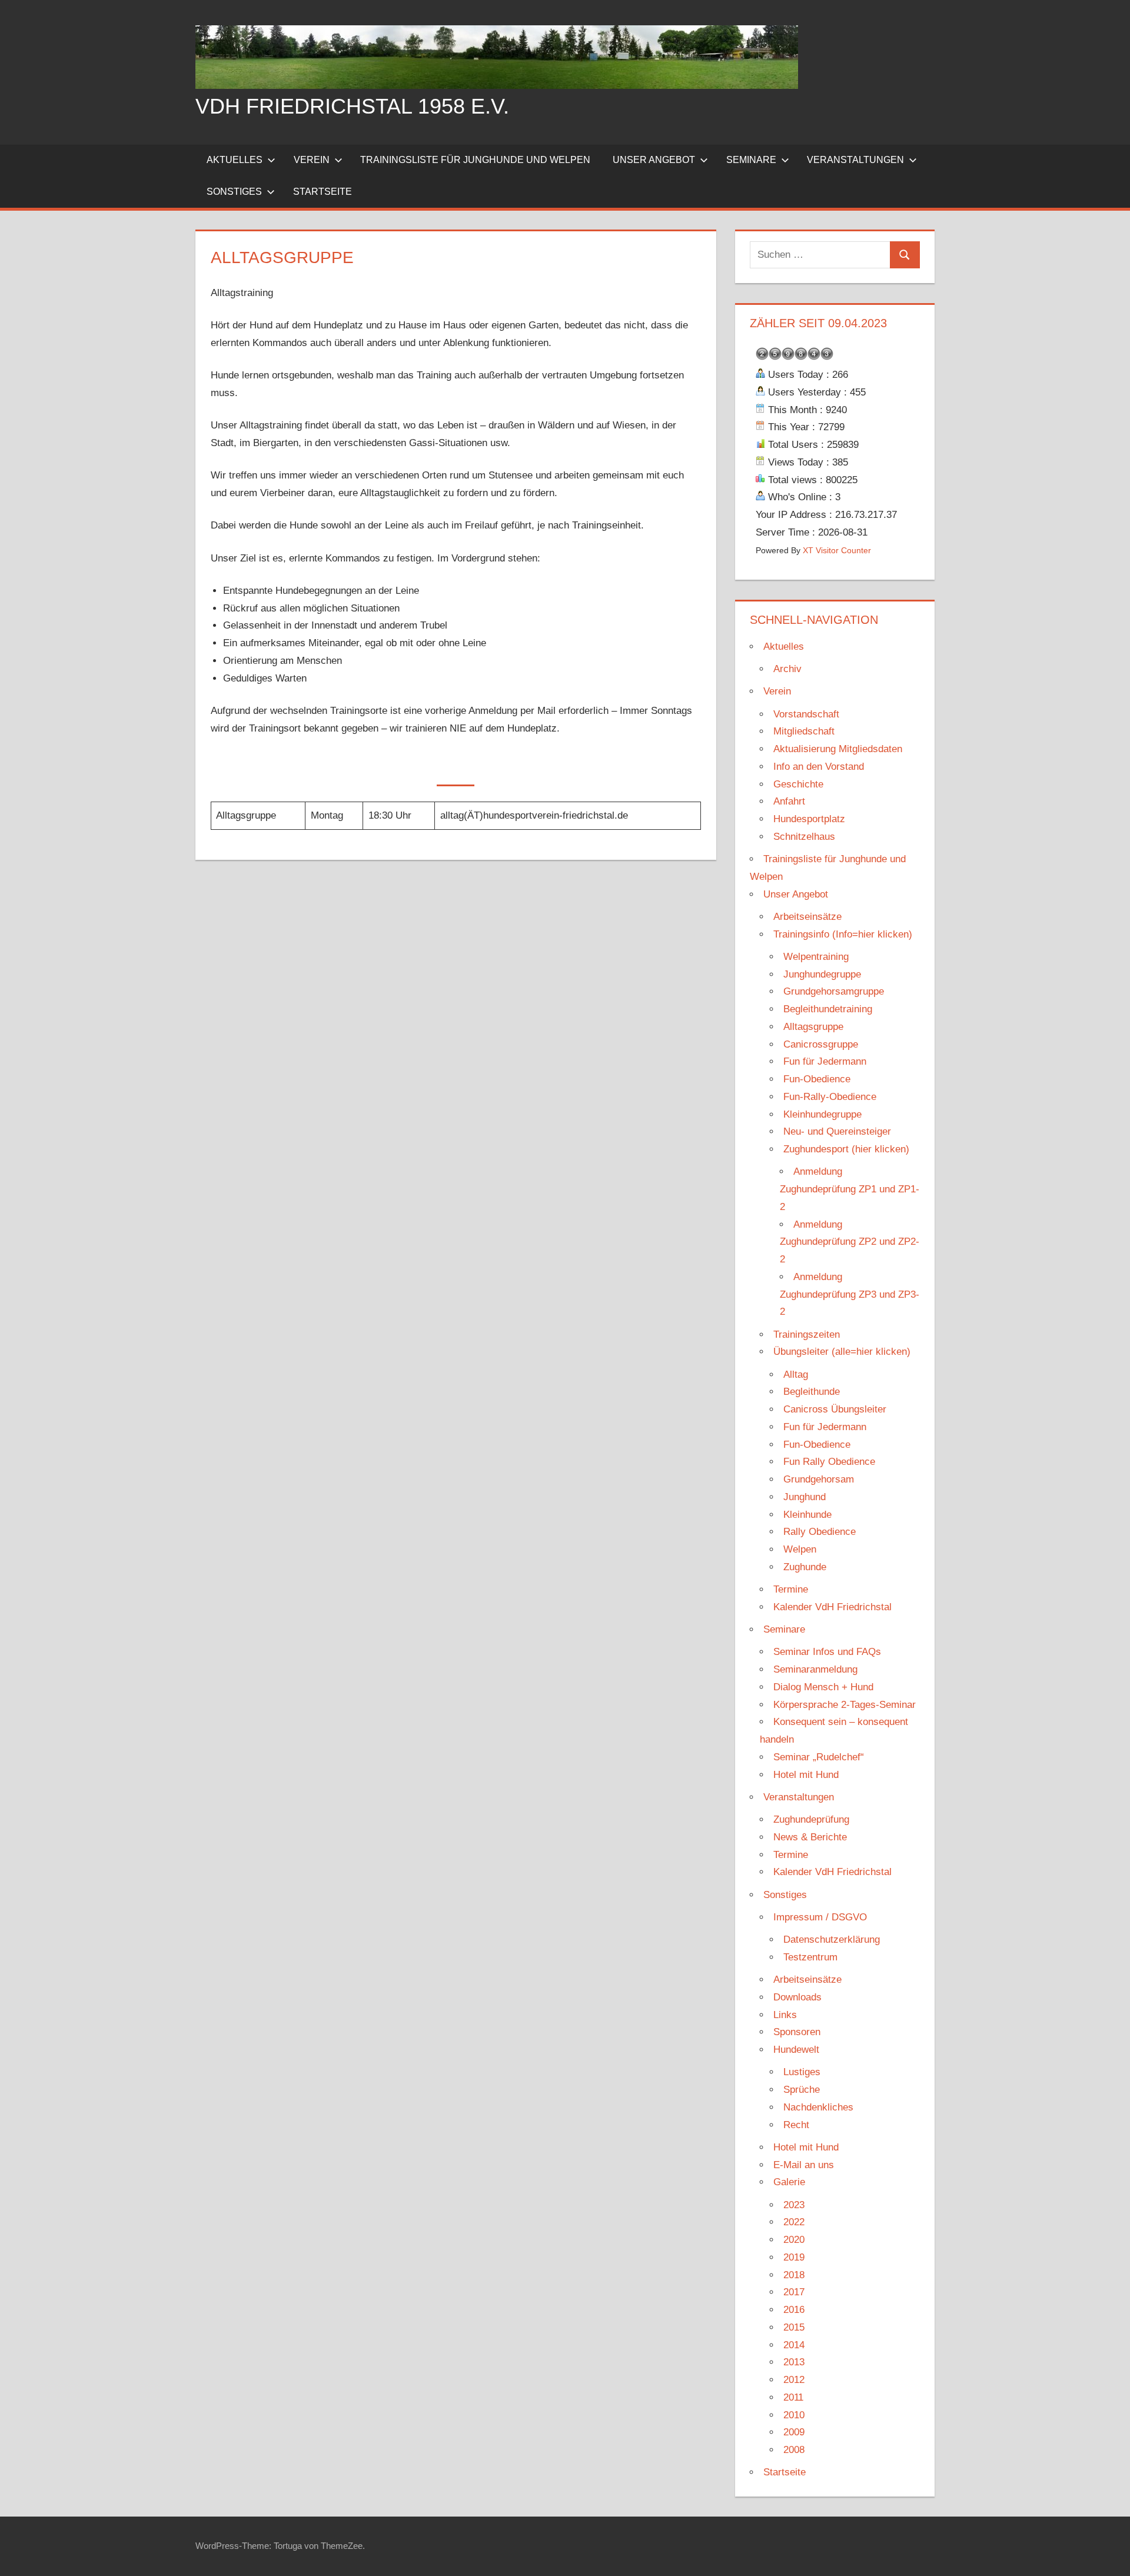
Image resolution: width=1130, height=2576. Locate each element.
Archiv (787, 669)
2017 (794, 2292)
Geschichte (798, 784)
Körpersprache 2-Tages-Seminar (845, 1705)
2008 (794, 2450)
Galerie (789, 2182)
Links (785, 2015)
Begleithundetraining (828, 1009)
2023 (794, 2205)
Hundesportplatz (809, 819)
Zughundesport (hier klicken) (846, 1149)
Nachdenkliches (818, 2107)
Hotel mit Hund (806, 1775)
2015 (794, 2327)
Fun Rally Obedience (829, 1462)
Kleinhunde (807, 1515)
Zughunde (805, 1567)
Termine (791, 1589)
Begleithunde (812, 1392)
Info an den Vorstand (819, 767)
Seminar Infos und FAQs (827, 1652)
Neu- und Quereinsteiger (837, 1131)
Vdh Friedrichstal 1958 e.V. (352, 106)
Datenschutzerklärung (832, 1940)
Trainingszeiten (807, 1334)
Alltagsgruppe (813, 1027)
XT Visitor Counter (837, 551)
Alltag (796, 1375)
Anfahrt (789, 801)
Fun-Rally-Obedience (830, 1097)
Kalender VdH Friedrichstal (832, 1607)
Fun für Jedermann (825, 1061)
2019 (794, 2257)
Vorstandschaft (806, 714)
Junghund (805, 1497)
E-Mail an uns (804, 2165)
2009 (794, 2432)
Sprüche (802, 2090)
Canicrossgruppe (821, 1044)
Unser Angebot (654, 160)
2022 (794, 2222)
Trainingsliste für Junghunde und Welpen (475, 160)
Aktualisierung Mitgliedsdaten (838, 749)
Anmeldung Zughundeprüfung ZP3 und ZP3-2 (850, 1294)
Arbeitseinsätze (807, 917)
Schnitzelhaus (804, 837)
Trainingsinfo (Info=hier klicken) (843, 934)
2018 (794, 2275)
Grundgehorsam (819, 1479)
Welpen (800, 1549)
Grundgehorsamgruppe (834, 991)
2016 (794, 2310)
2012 (794, 2380)
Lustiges (802, 2072)
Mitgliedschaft (804, 731)
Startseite (323, 192)
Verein (312, 160)
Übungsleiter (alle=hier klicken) (842, 1352)
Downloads (797, 1997)
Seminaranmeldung (815, 1669)
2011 (793, 2397)
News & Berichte (810, 1837)
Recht (796, 2125)
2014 (794, 2345)
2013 (794, 2362)
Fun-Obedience (817, 1079)
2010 (794, 2415)
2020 (794, 2240)
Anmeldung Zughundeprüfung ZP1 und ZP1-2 (850, 1189)
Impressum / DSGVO (820, 1917)
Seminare (751, 160)
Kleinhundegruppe (822, 1114)
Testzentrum (810, 1957)
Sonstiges (234, 192)
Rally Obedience (820, 1532)
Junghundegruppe (822, 974)
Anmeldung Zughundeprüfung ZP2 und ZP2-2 (850, 1242)
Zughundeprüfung (811, 1819)
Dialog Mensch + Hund (823, 1687)
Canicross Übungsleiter (835, 1409)
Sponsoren (797, 2032)
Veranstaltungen (855, 160)
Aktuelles (235, 160)
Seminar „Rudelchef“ (819, 1757)
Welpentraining (816, 957)
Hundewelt (796, 2050)
